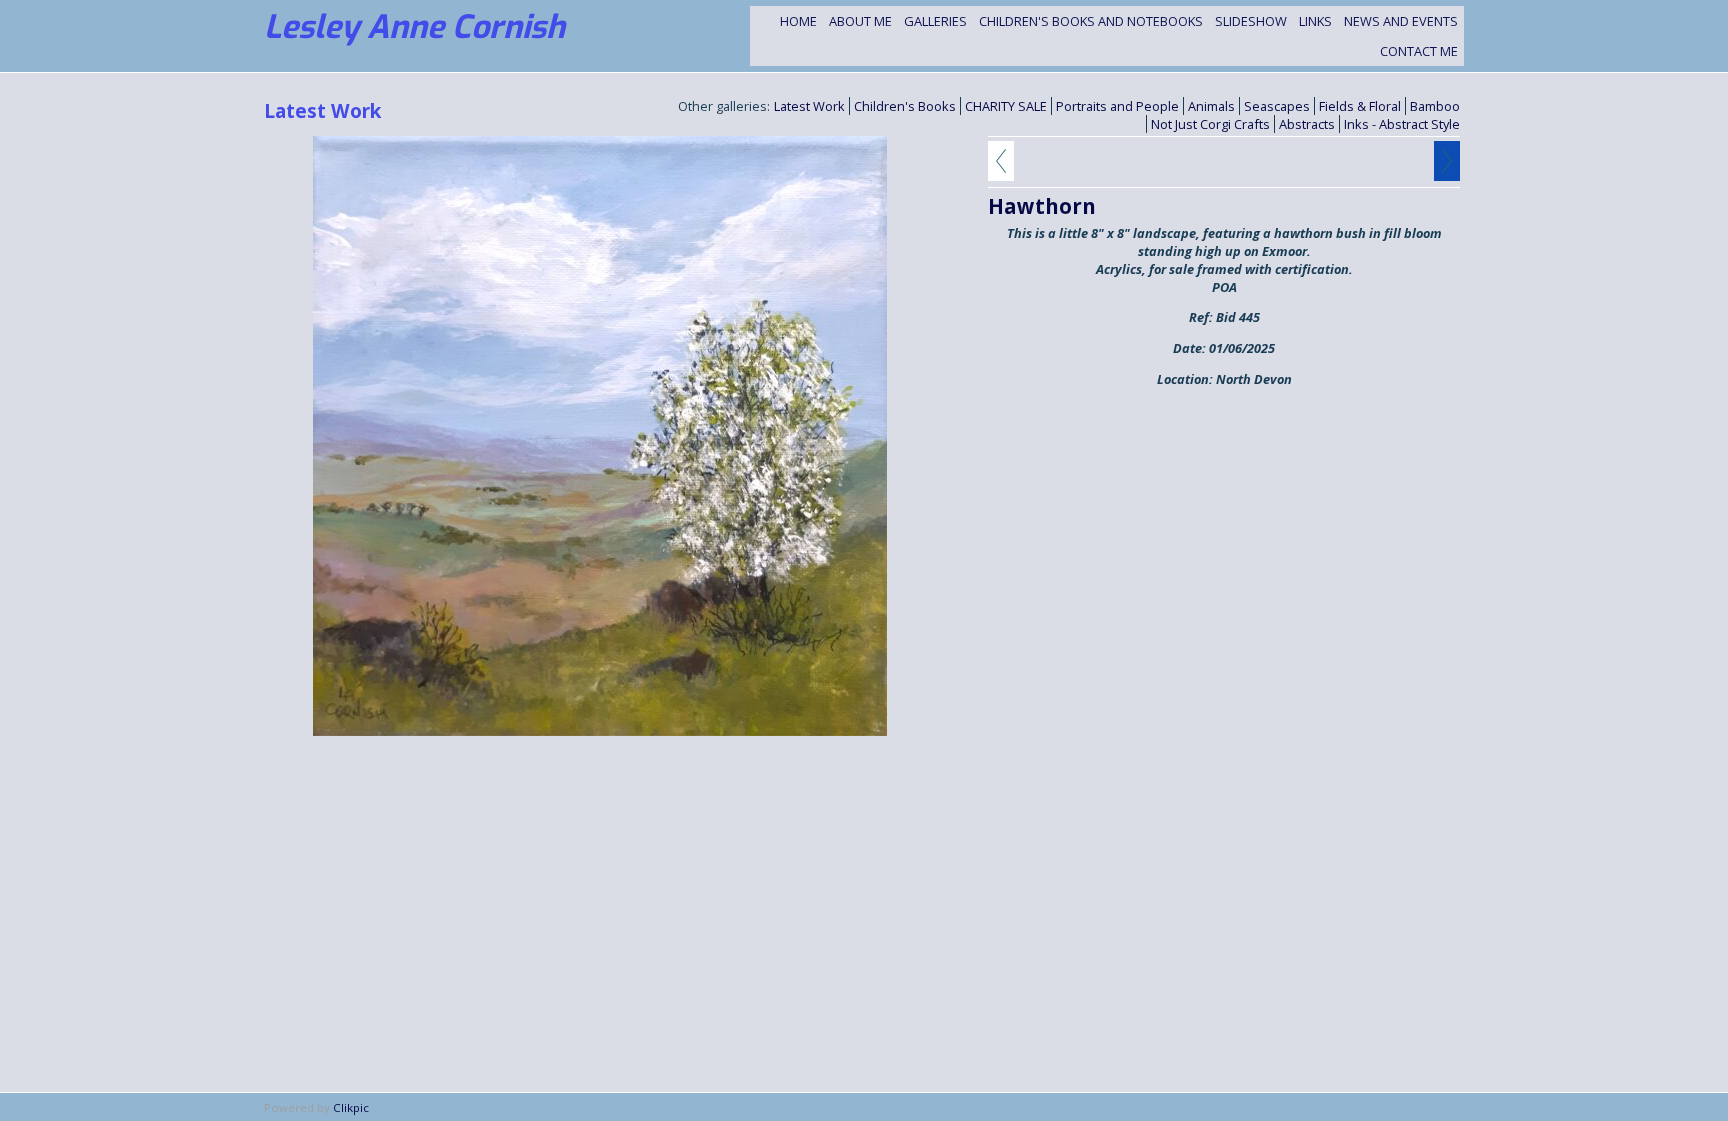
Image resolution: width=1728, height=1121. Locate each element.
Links (1315, 21)
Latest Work (809, 106)
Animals (1211, 106)
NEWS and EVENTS (1401, 21)
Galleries (935, 21)
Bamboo (1435, 106)
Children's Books (905, 106)
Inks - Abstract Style (1402, 124)
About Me (860, 21)
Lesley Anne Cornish (414, 27)
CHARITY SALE (1006, 106)
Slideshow (1251, 21)
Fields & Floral (1360, 106)
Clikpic (351, 1107)
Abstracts (1307, 124)
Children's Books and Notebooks (1091, 21)
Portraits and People (1117, 106)
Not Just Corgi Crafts (1210, 124)
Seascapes (1277, 106)
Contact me (1419, 51)
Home (798, 21)
